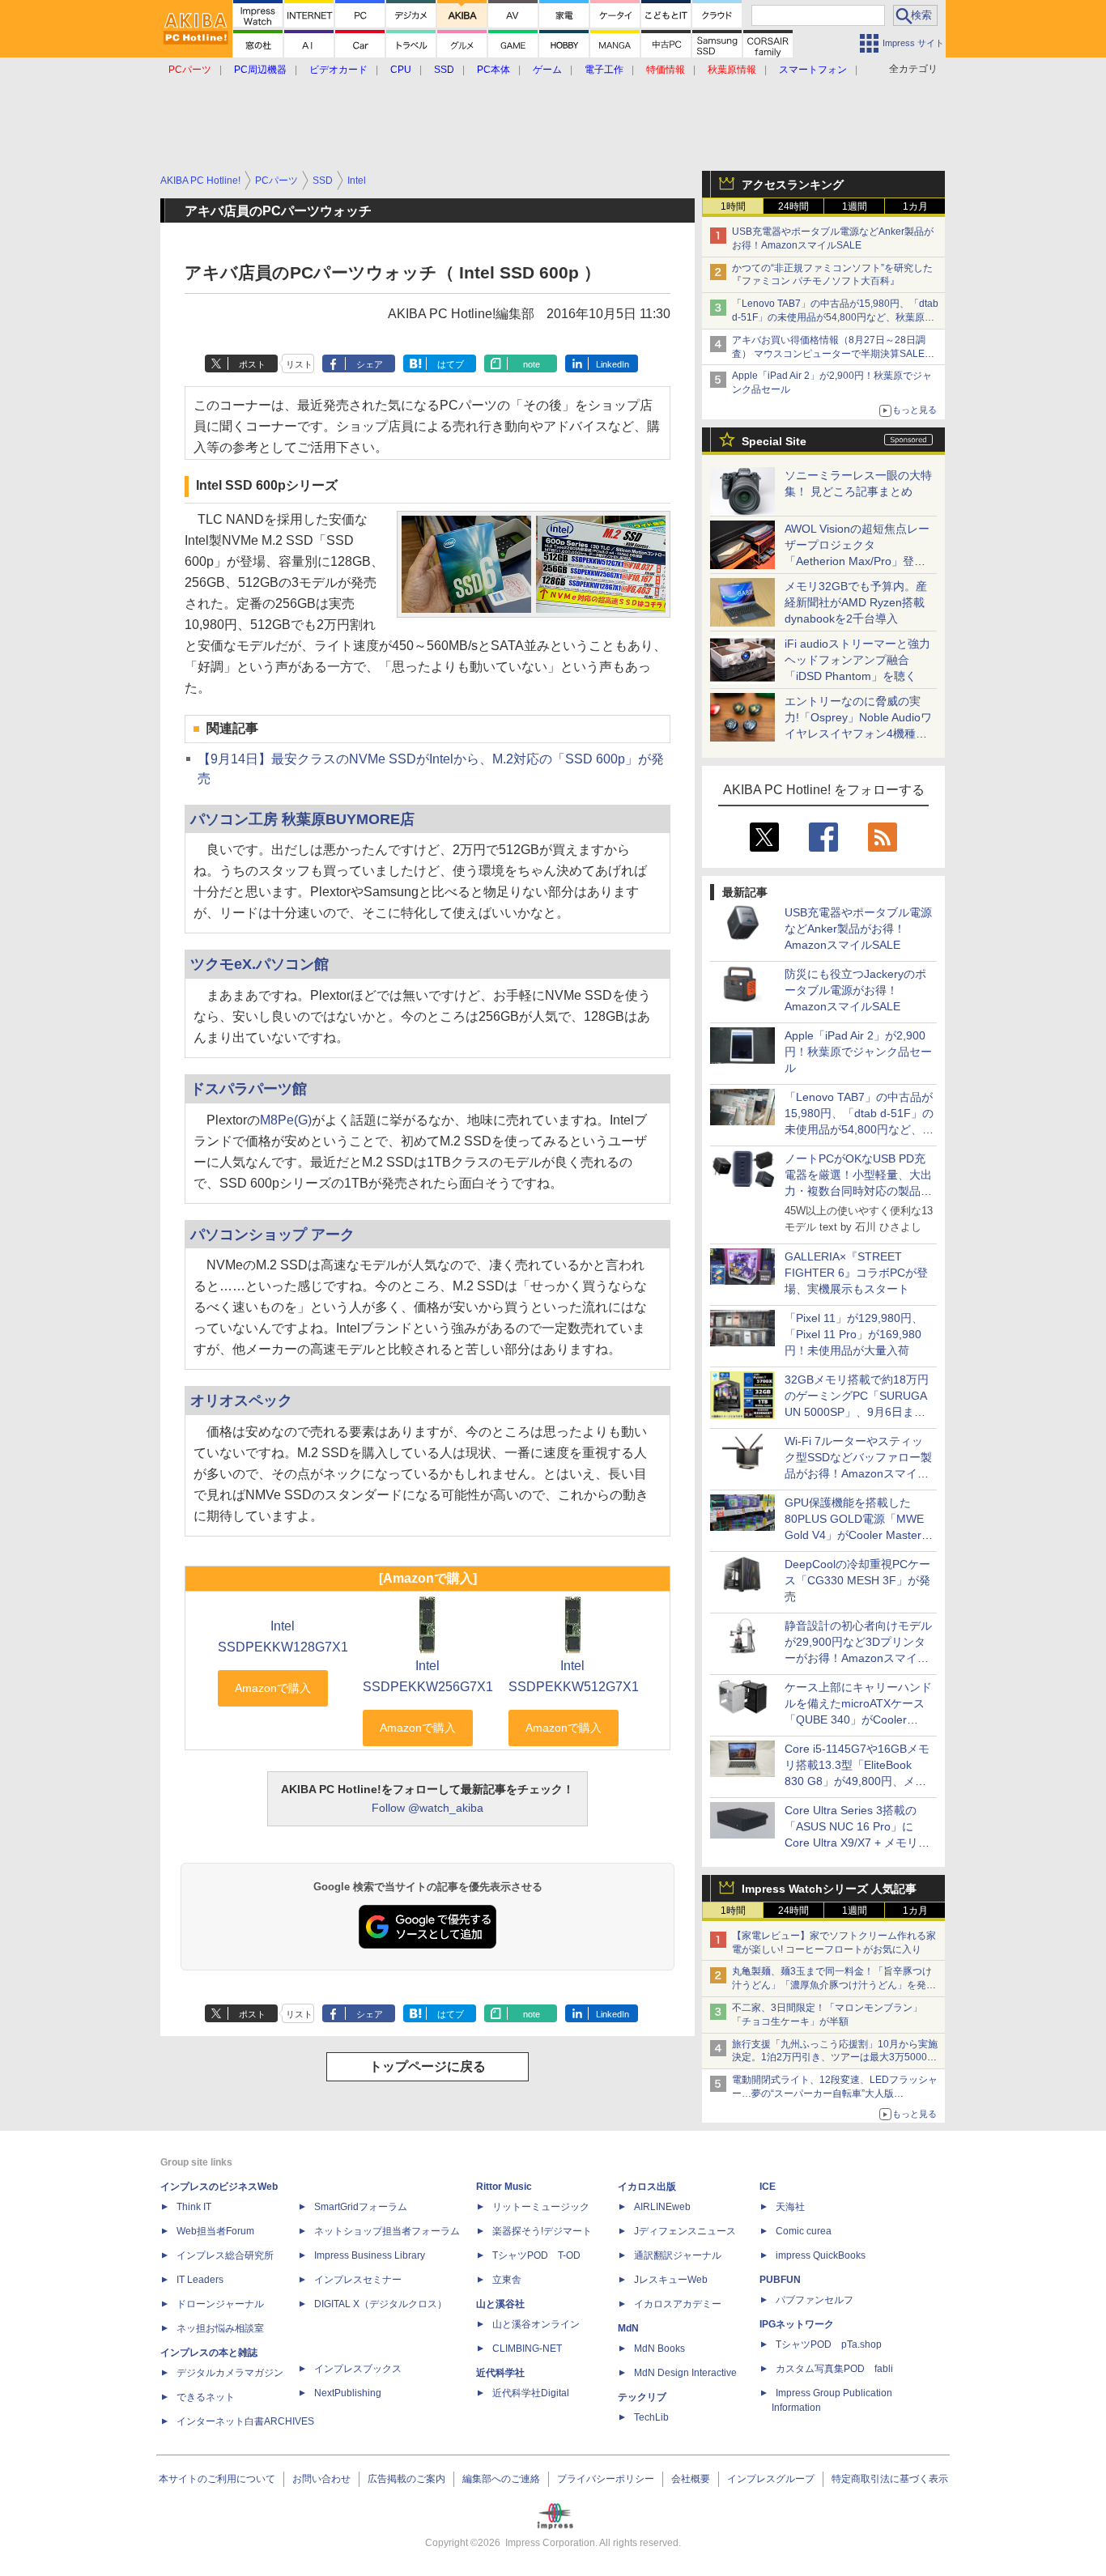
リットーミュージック (541, 2207)
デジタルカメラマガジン (230, 2373)
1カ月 (915, 206)
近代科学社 (500, 2373)
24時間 (793, 206)
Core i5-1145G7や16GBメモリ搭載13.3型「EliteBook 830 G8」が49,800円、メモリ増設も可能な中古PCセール (857, 1781)
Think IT (194, 2207)
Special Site (774, 441)
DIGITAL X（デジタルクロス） (381, 2304)
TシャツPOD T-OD (536, 2255)
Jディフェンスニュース (685, 2231)
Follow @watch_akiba (428, 1808)
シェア (370, 364)
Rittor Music (504, 2187)
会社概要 (691, 2479)
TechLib (651, 2417)
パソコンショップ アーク (272, 1234)
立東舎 (507, 2280)
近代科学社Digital (531, 2393)
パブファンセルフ (815, 2300)
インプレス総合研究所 (225, 2255)
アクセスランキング (793, 185)
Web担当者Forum (215, 2231)
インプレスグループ (771, 2479)
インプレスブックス (358, 2369)
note (532, 364)
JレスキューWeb (671, 2280)
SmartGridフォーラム (361, 2207)
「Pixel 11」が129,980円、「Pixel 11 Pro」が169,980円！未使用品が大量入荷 (854, 1334)
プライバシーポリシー (606, 2479)
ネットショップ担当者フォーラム (387, 2231)
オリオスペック (241, 1400)
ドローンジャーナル (220, 2304)
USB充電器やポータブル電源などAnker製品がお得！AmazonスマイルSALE (858, 929)
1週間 (855, 206)
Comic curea (804, 2231)
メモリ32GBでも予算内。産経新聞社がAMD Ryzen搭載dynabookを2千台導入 (856, 602)
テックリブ (642, 2397)
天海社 (790, 2207)
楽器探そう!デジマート (542, 2231)
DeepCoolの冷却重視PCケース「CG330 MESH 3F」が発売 (857, 1580)
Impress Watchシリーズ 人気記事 (829, 1889)
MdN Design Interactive (685, 2373)
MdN (628, 2328)
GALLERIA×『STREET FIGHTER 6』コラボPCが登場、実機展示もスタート (856, 1273)
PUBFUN (780, 2280)
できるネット (206, 2397)
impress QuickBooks (821, 2255)
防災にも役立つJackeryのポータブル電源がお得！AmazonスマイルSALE (855, 990)
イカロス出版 (647, 2187)
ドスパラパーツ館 (249, 1088)
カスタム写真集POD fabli (834, 2369)
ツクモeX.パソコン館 (259, 964)
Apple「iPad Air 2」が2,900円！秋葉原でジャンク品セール (858, 1052)
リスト (299, 364)
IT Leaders (200, 2280)
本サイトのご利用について (217, 2479)
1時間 (733, 206)
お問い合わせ (321, 2479)
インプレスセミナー (358, 2280)
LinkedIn (613, 364)
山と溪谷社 (500, 2304)
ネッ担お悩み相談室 (220, 2328)
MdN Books (659, 2349)
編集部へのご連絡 (501, 2479)
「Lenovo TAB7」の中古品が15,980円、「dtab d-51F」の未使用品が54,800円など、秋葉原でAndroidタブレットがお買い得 (835, 317)
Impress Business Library (370, 2255)
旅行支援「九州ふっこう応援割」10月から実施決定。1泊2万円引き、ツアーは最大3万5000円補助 (835, 2058)
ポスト (252, 364)
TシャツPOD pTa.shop (829, 2344)
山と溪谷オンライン (536, 2324)
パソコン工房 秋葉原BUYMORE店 (302, 819)
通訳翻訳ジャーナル (678, 2255)
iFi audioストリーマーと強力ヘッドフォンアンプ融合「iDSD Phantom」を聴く (857, 660)
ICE (768, 2187)
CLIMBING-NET (527, 2349)
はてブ (451, 364)
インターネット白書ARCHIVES (245, 2421)
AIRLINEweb (662, 2207)
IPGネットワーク (797, 2324)
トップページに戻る (428, 2066)
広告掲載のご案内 (406, 2479)
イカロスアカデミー (678, 2304)
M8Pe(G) (286, 1120)
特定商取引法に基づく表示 (890, 2479)
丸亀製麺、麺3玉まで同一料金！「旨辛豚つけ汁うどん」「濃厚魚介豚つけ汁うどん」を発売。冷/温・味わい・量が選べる (832, 1985)
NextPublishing (348, 2393)
